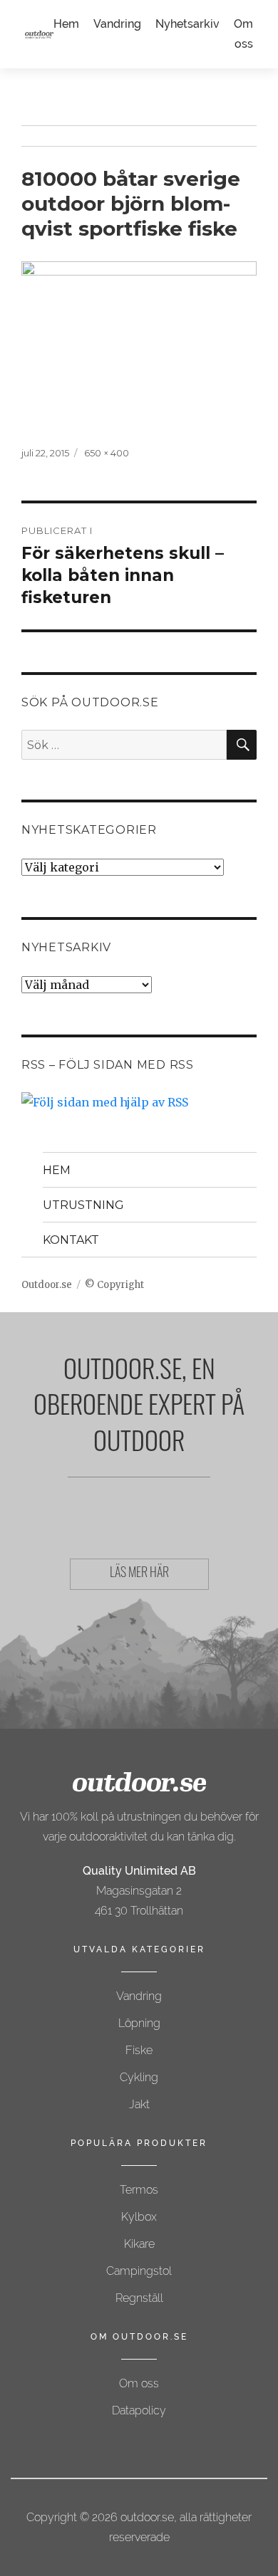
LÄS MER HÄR (139, 1574)
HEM (57, 1170)
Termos (139, 2190)
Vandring (117, 24)
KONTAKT (71, 1240)
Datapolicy (139, 2410)
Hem (66, 24)
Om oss (139, 2383)
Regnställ (139, 2298)
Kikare (139, 2244)
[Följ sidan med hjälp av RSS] (139, 1102)
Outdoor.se (47, 1285)
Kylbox (139, 2217)
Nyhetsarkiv (187, 24)
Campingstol (139, 2271)
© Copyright (114, 1285)
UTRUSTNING (83, 1205)
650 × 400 (107, 453)
